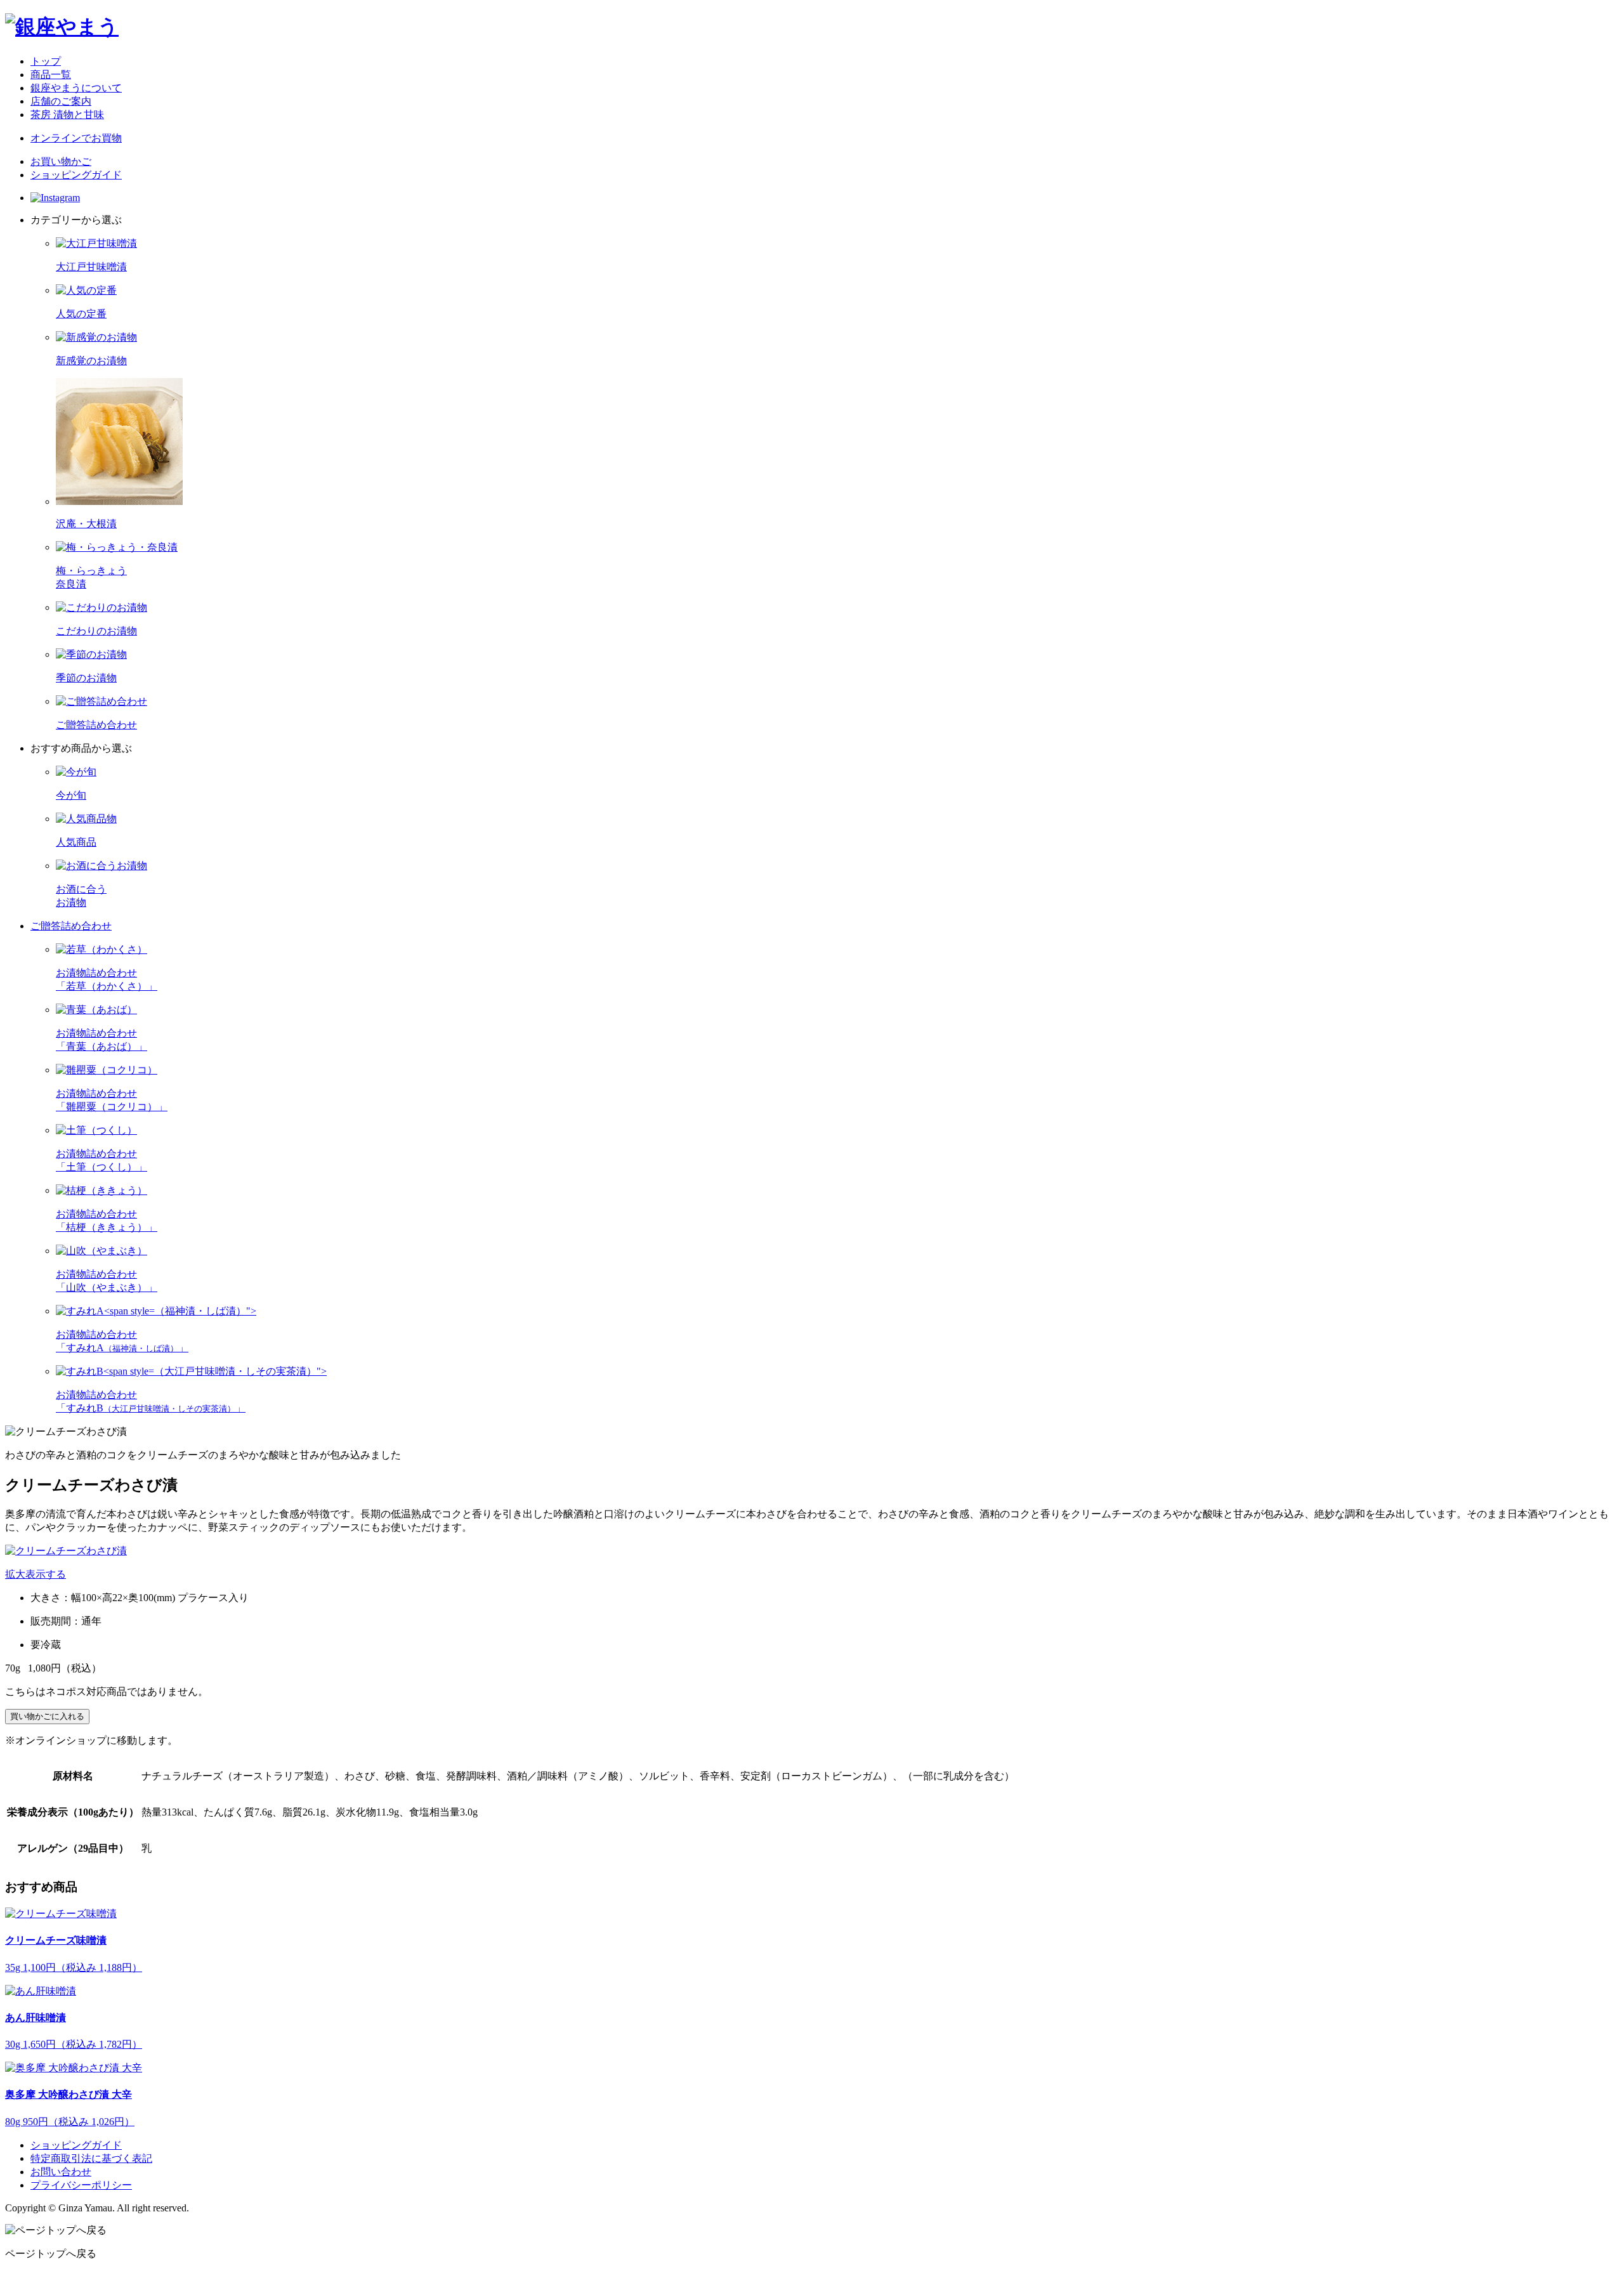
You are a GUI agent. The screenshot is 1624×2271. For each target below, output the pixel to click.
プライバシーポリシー (81, 2185)
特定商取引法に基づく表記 (91, 2158)
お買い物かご (61, 161)
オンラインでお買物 (76, 138)
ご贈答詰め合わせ (71, 926)
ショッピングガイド (76, 175)
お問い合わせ (61, 2172)
